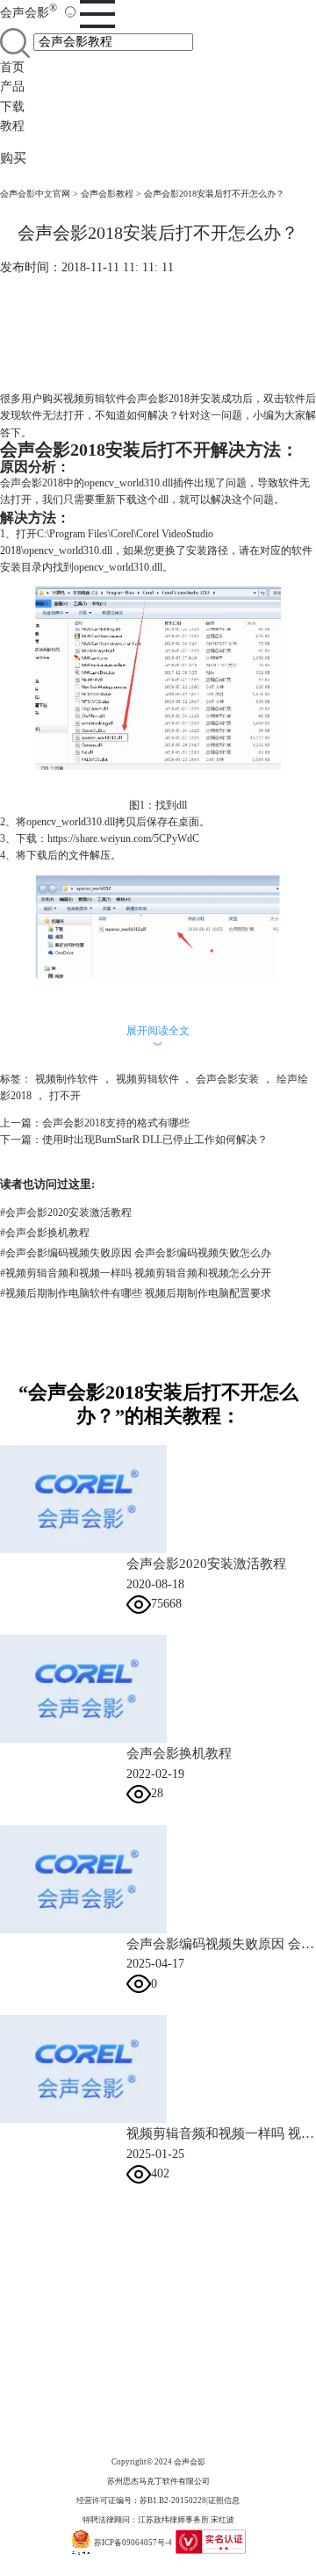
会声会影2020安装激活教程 (66, 1212)
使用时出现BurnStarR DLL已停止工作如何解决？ (155, 1140)
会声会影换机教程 (45, 1233)
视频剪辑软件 (95, 399)
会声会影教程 (107, 194)
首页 (12, 67)
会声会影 (29, 13)
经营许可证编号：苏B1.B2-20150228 (141, 2500)
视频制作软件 (67, 1079)
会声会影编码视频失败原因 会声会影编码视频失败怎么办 (136, 1253)
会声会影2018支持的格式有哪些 (116, 1123)
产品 (12, 86)
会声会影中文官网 (35, 194)
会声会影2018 (32, 483)
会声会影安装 (227, 1079)
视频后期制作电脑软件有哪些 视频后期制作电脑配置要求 (136, 1293)
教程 (12, 126)
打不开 (65, 1096)
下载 (12, 107)
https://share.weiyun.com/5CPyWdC (123, 838)
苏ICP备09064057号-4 (133, 2543)
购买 (13, 158)
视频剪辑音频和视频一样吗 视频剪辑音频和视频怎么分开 (136, 1273)
